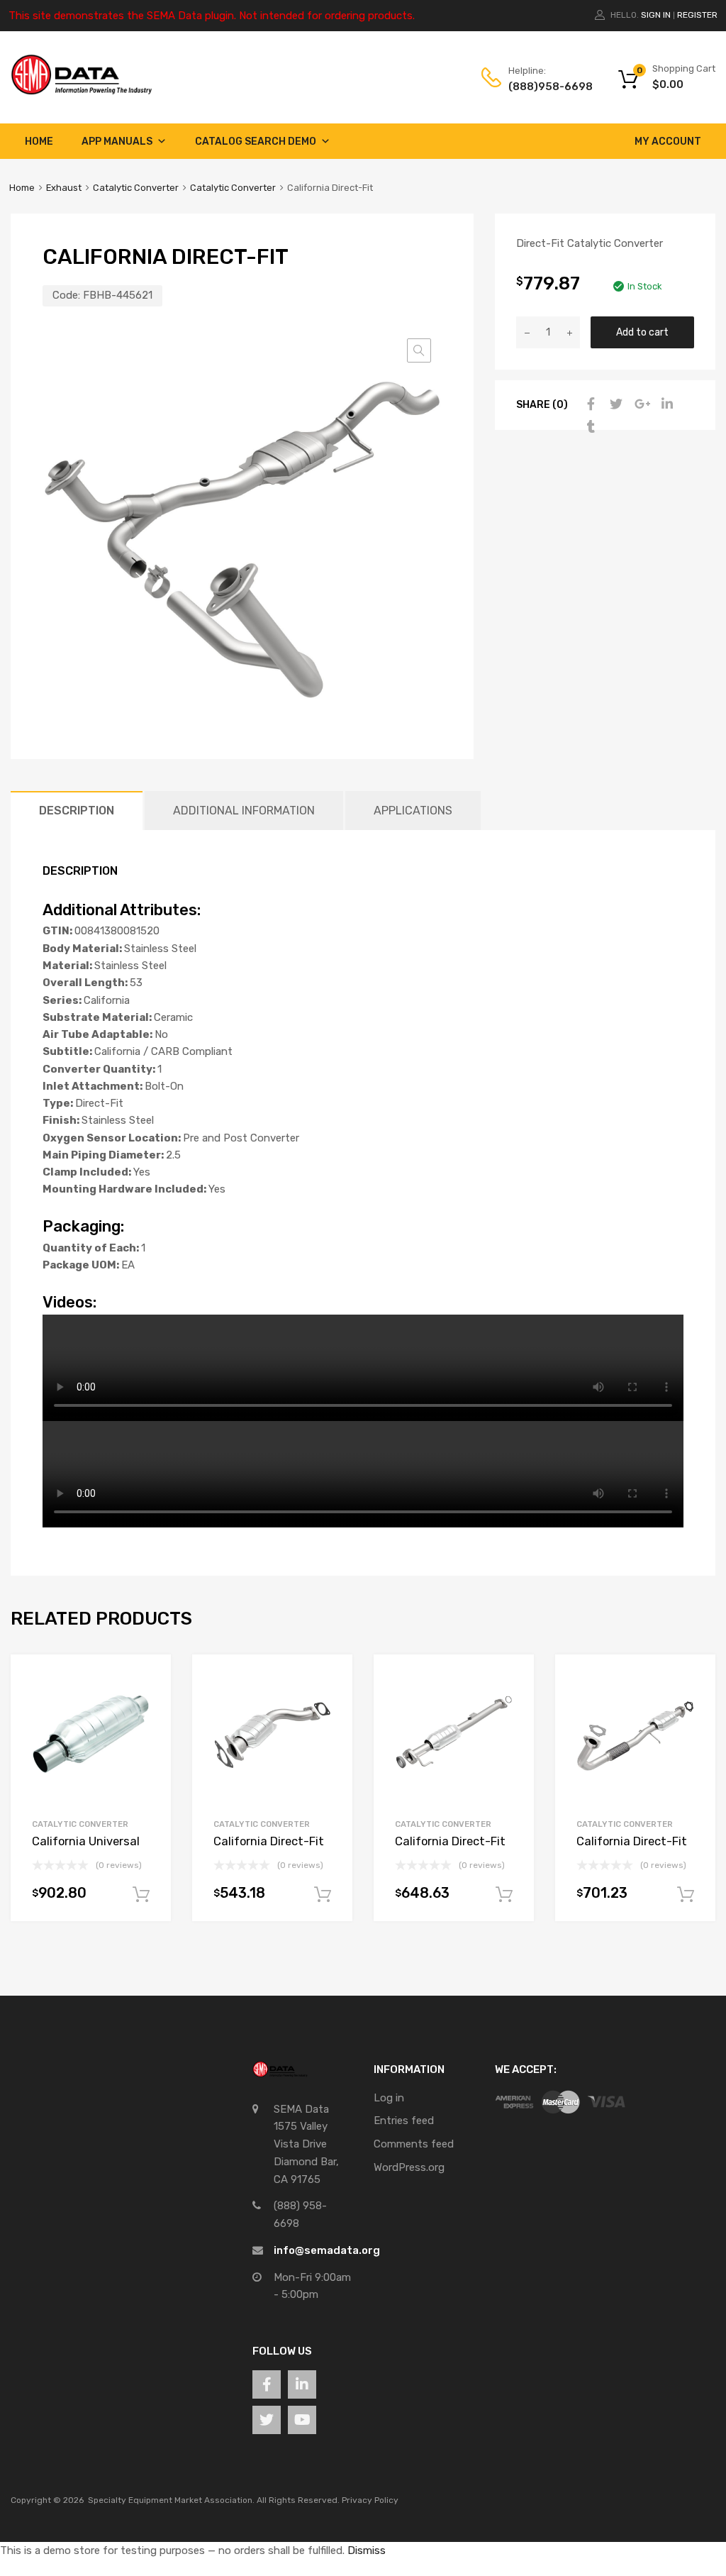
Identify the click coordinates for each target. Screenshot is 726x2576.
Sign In (656, 15)
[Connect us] (267, 2384)
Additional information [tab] (244, 811)
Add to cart (642, 332)
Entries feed (404, 2121)
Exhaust (64, 188)
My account (668, 142)
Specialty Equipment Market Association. (171, 2500)
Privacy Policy (370, 2500)
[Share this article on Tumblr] (589, 427)
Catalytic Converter (136, 188)
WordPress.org (409, 2167)
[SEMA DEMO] (82, 92)
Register (697, 15)
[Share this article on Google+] (640, 404)
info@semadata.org (327, 2250)
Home (39, 142)
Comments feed (414, 2144)
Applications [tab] (413, 811)
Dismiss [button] (367, 2550)
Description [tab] (77, 811)
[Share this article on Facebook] (589, 404)
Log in (389, 2098)
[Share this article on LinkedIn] (666, 404)
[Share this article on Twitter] (615, 404)
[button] (419, 350)
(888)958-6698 (543, 87)
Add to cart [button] (141, 1895)
